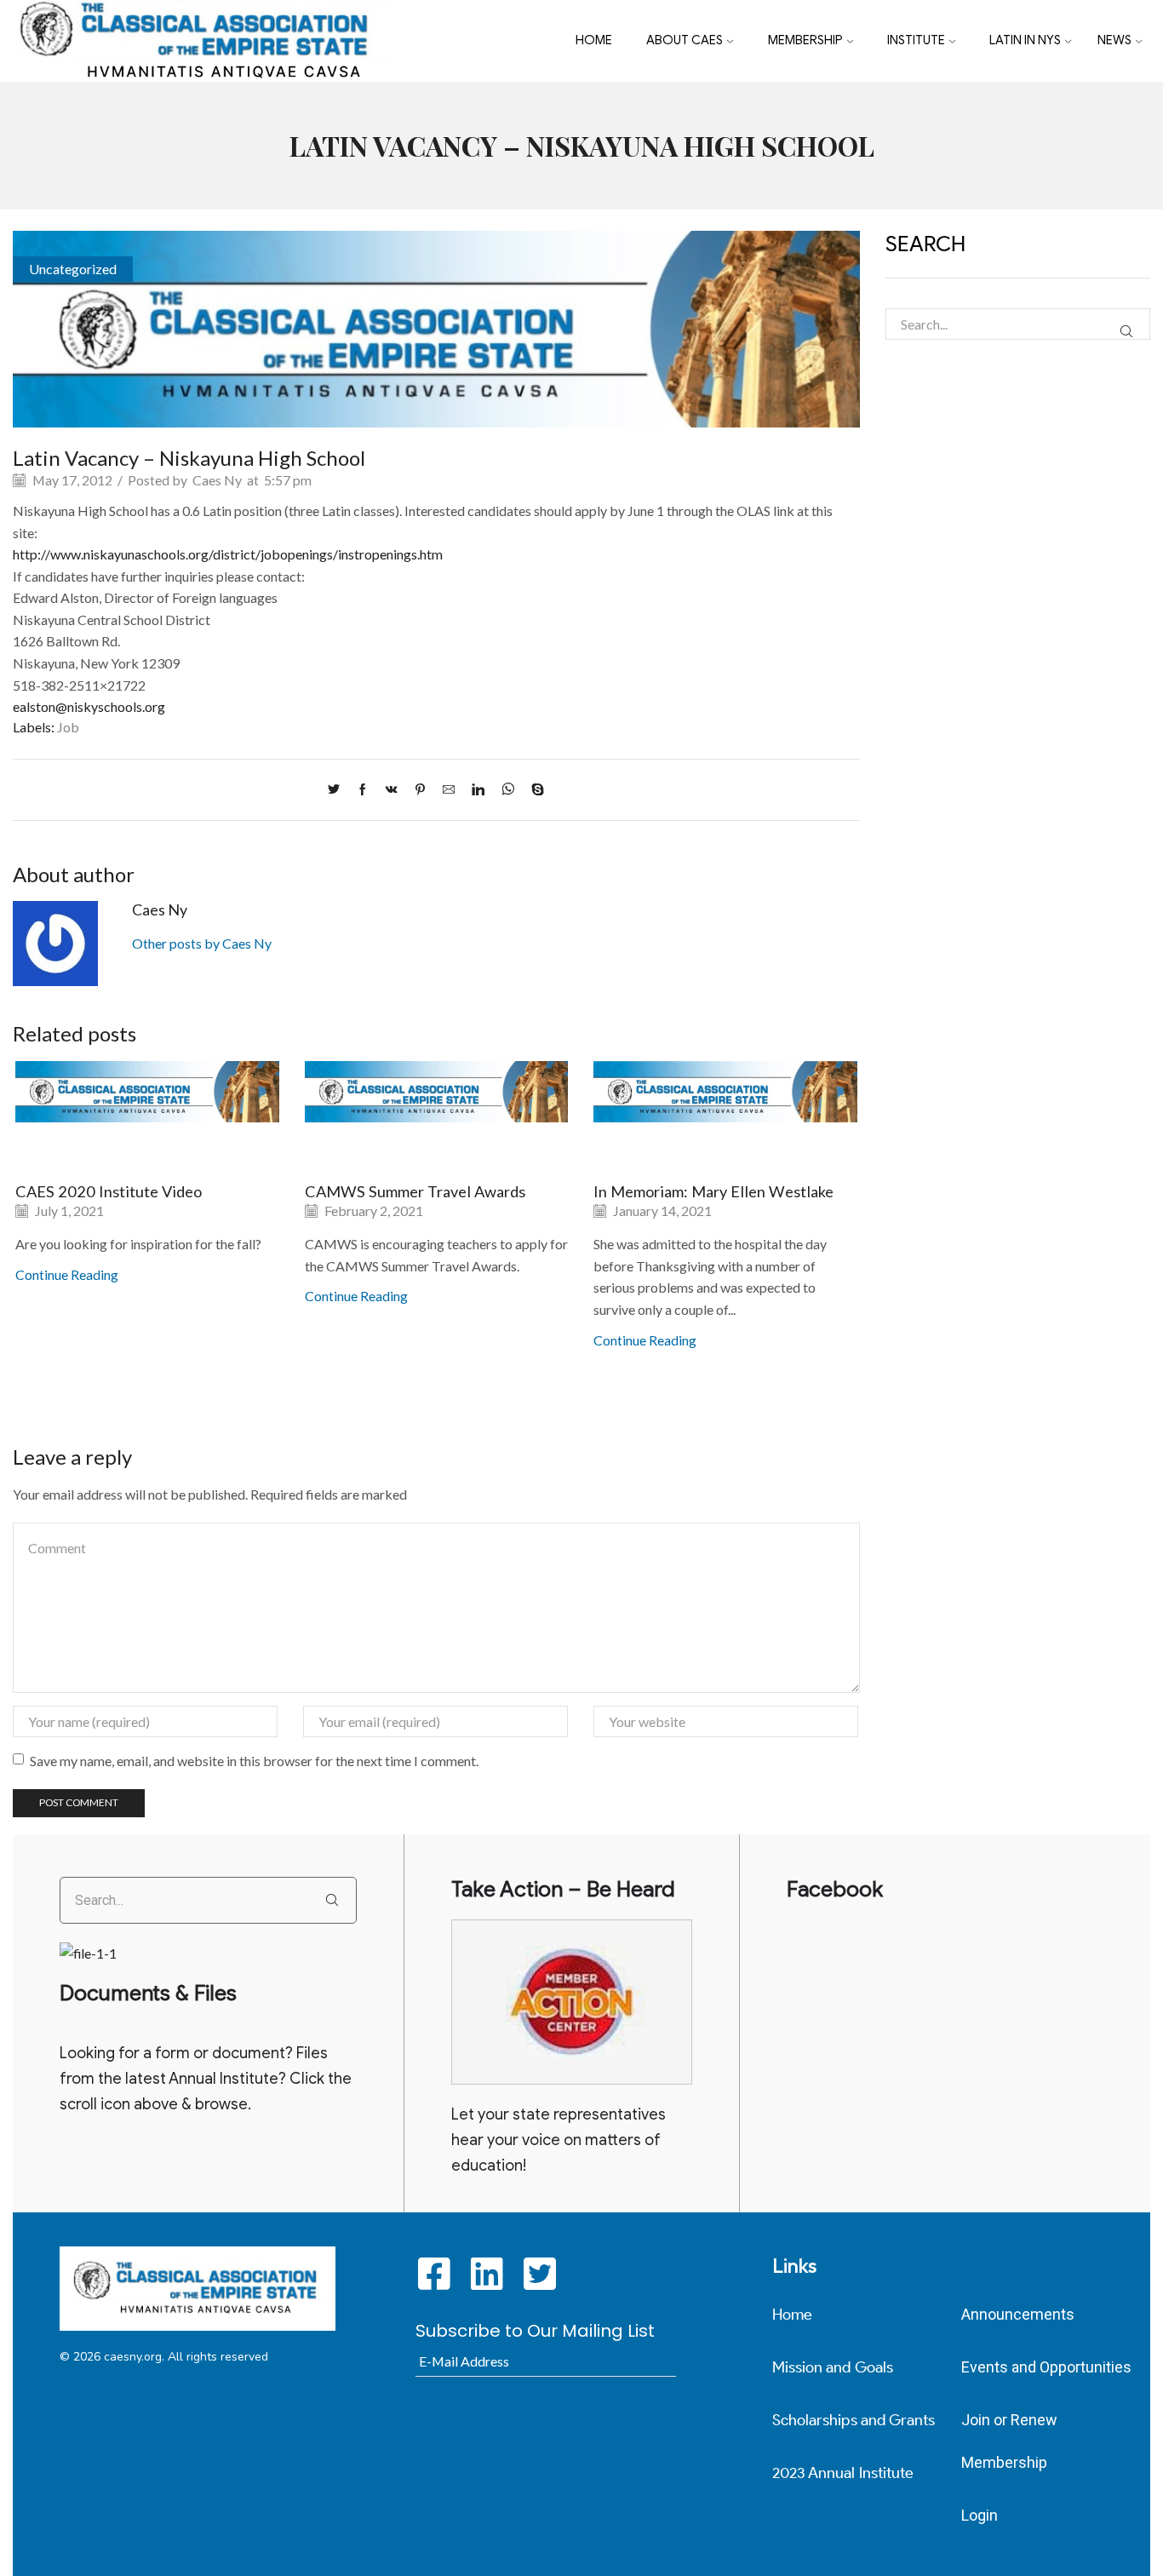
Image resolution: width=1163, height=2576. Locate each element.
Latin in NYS (1025, 40)
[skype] (533, 790)
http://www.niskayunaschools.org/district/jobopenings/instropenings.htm (228, 554)
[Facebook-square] (434, 2273)
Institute (916, 40)
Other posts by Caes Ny (202, 943)
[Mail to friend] (449, 790)
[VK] (392, 790)
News (1114, 40)
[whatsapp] (508, 790)
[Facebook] (363, 790)
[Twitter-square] (539, 2273)
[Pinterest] (420, 790)
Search (1126, 332)
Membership (805, 40)
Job (68, 727)
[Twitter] (338, 790)
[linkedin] (478, 790)
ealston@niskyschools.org (89, 706)
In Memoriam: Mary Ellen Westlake (713, 1191)
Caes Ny (217, 480)
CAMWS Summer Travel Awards (415, 1191)
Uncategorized (73, 269)
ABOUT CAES (685, 40)
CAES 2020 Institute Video (109, 1191)
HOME (594, 40)
